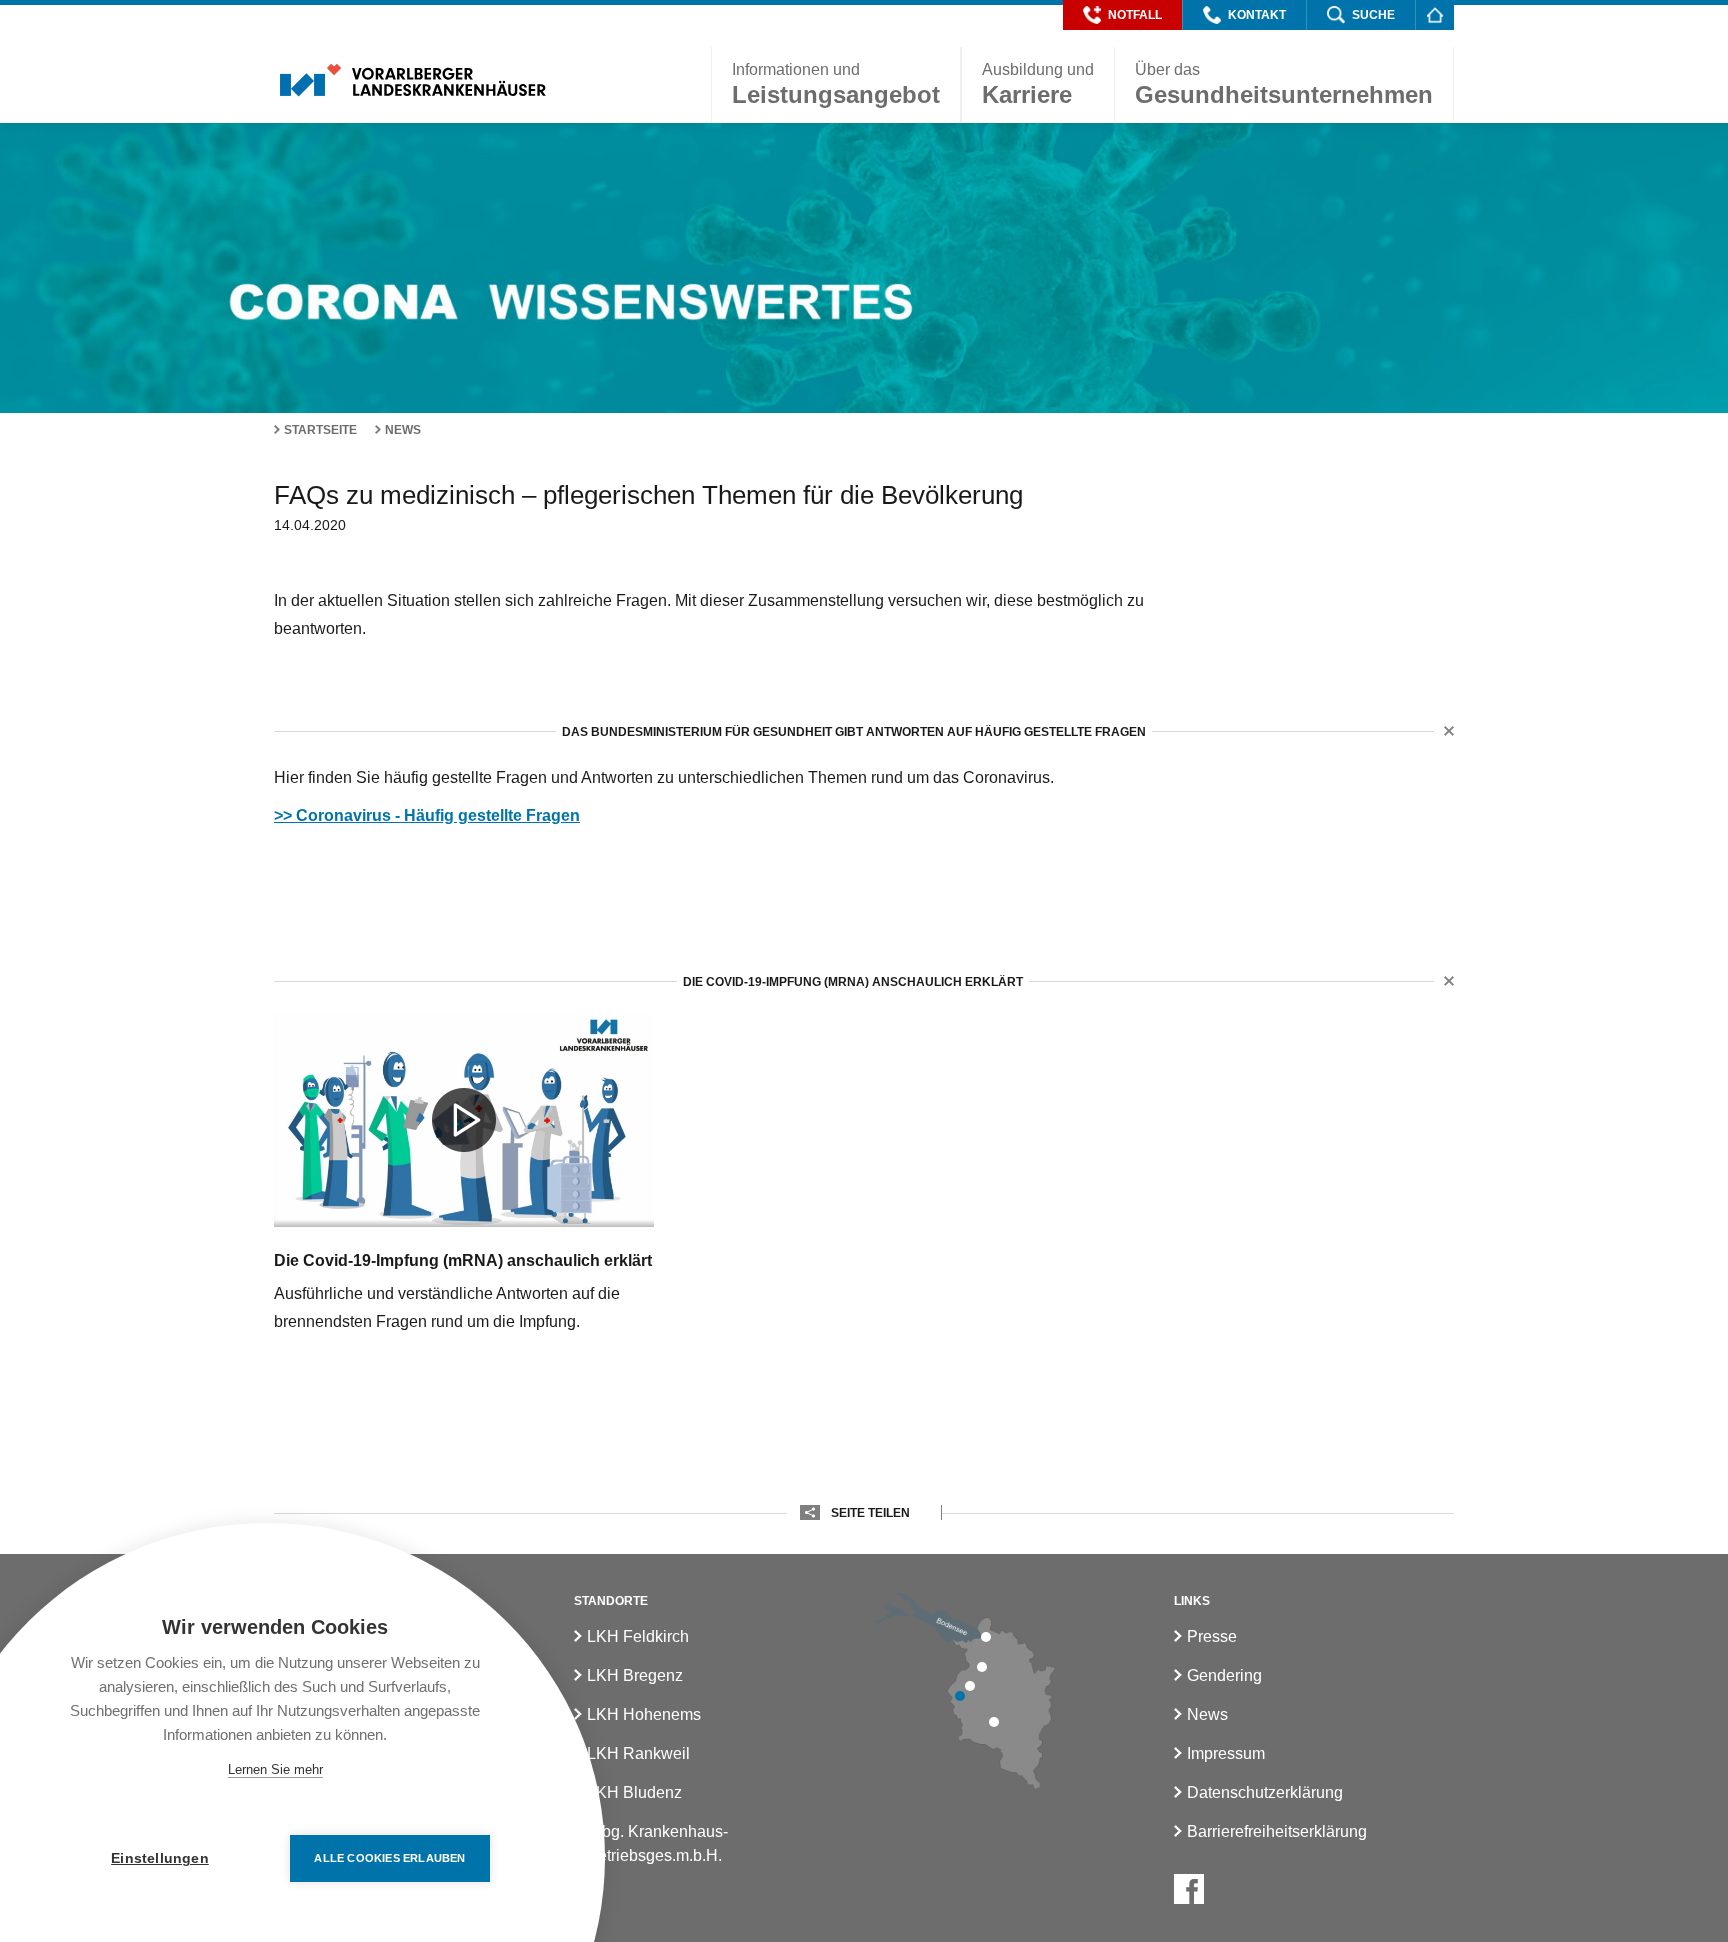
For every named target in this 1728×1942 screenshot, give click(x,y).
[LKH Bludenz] (994, 1722)
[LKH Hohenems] (982, 1667)
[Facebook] (1189, 1889)
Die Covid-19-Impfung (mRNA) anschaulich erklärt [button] (853, 982)
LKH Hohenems (644, 1714)
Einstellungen (160, 1858)
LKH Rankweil (638, 1753)
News (403, 430)
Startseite (320, 430)
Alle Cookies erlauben (389, 1858)
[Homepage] (1434, 14)
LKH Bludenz (634, 1792)
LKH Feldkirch (638, 1636)
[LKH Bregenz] (986, 1637)
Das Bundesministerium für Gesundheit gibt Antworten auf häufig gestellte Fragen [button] (854, 732)
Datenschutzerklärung (1265, 1792)
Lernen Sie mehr (275, 1769)
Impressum (1226, 1753)
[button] (1122, 15)
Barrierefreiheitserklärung (1277, 1831)
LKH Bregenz (635, 1675)
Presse (1212, 1636)
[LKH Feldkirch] (960, 1696)
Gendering (1224, 1675)
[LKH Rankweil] (970, 1686)
